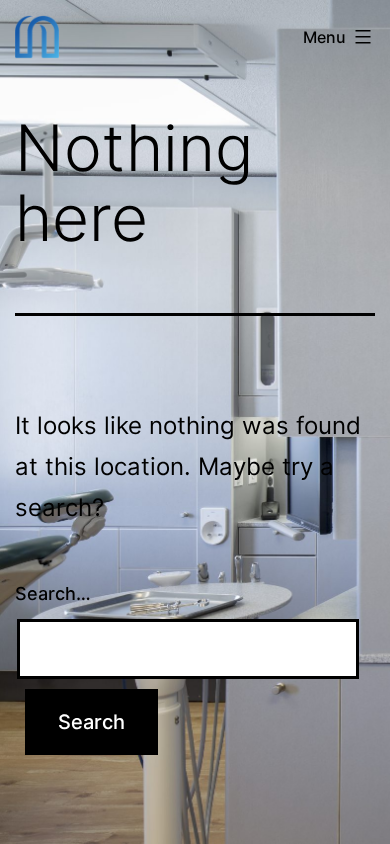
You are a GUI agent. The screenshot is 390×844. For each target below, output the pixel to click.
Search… (53, 593)
